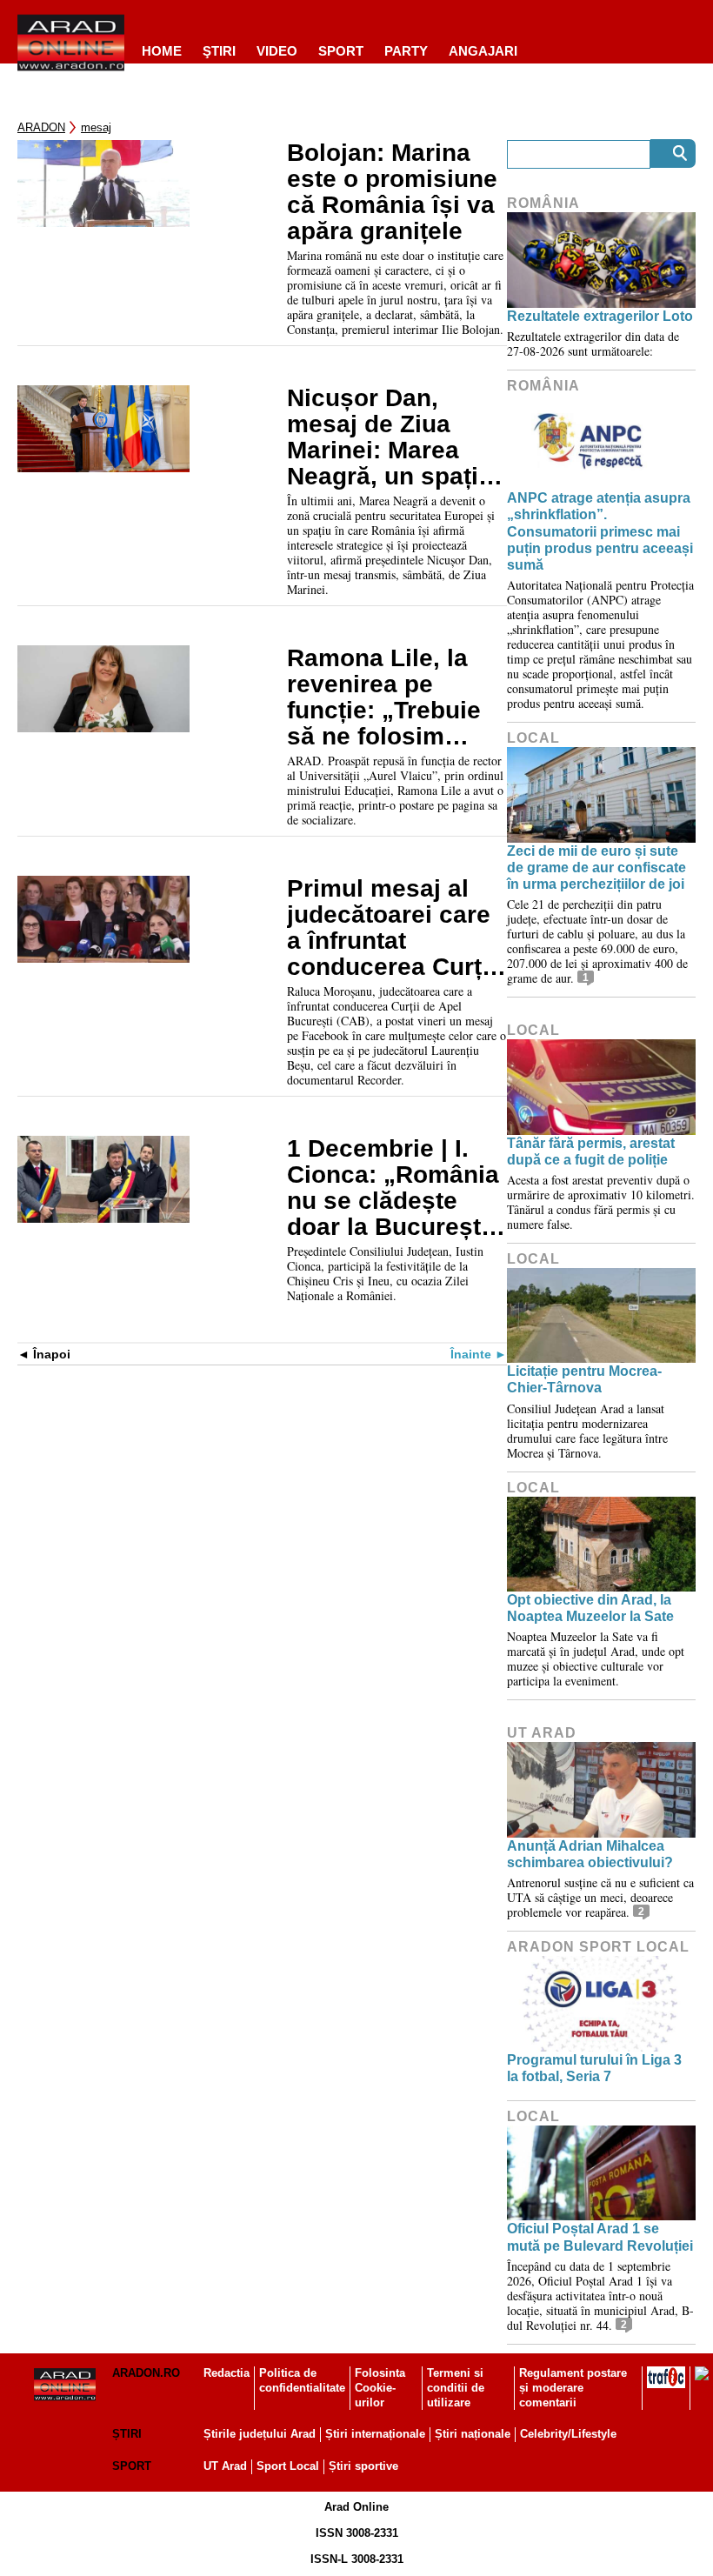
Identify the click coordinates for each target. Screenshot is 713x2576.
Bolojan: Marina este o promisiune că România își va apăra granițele (392, 192)
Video (277, 51)
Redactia (227, 2373)
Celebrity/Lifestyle (568, 2434)
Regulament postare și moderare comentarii (573, 2388)
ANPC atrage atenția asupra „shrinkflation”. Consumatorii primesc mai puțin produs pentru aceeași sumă (600, 531)
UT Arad (542, 1733)
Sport (341, 51)
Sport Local (288, 2466)
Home (162, 51)
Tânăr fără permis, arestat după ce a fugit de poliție (591, 1151)
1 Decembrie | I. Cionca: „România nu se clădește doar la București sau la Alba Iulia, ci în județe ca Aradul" (393, 1188)
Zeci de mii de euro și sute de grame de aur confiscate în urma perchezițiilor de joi (596, 868)
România (543, 203)
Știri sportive (363, 2466)
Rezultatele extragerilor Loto (600, 316)
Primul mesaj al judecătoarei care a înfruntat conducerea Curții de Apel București (391, 928)
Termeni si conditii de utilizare (456, 2388)
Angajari (483, 51)
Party (406, 51)
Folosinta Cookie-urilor (380, 2388)
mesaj (96, 127)
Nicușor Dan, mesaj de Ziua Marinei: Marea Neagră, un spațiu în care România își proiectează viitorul (390, 437)
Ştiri (219, 51)
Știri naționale (473, 2434)
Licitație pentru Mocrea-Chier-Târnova (584, 1379)
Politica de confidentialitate (302, 2380)
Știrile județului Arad (260, 2434)
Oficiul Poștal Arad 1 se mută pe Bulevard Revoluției (600, 2237)
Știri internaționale (375, 2434)
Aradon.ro (146, 2373)
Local (533, 738)
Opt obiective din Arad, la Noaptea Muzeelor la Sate (590, 1608)
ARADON (41, 127)
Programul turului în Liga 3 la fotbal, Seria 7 (594, 2068)
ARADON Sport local (598, 1947)
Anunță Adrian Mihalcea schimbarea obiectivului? (590, 1854)
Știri (127, 2434)
